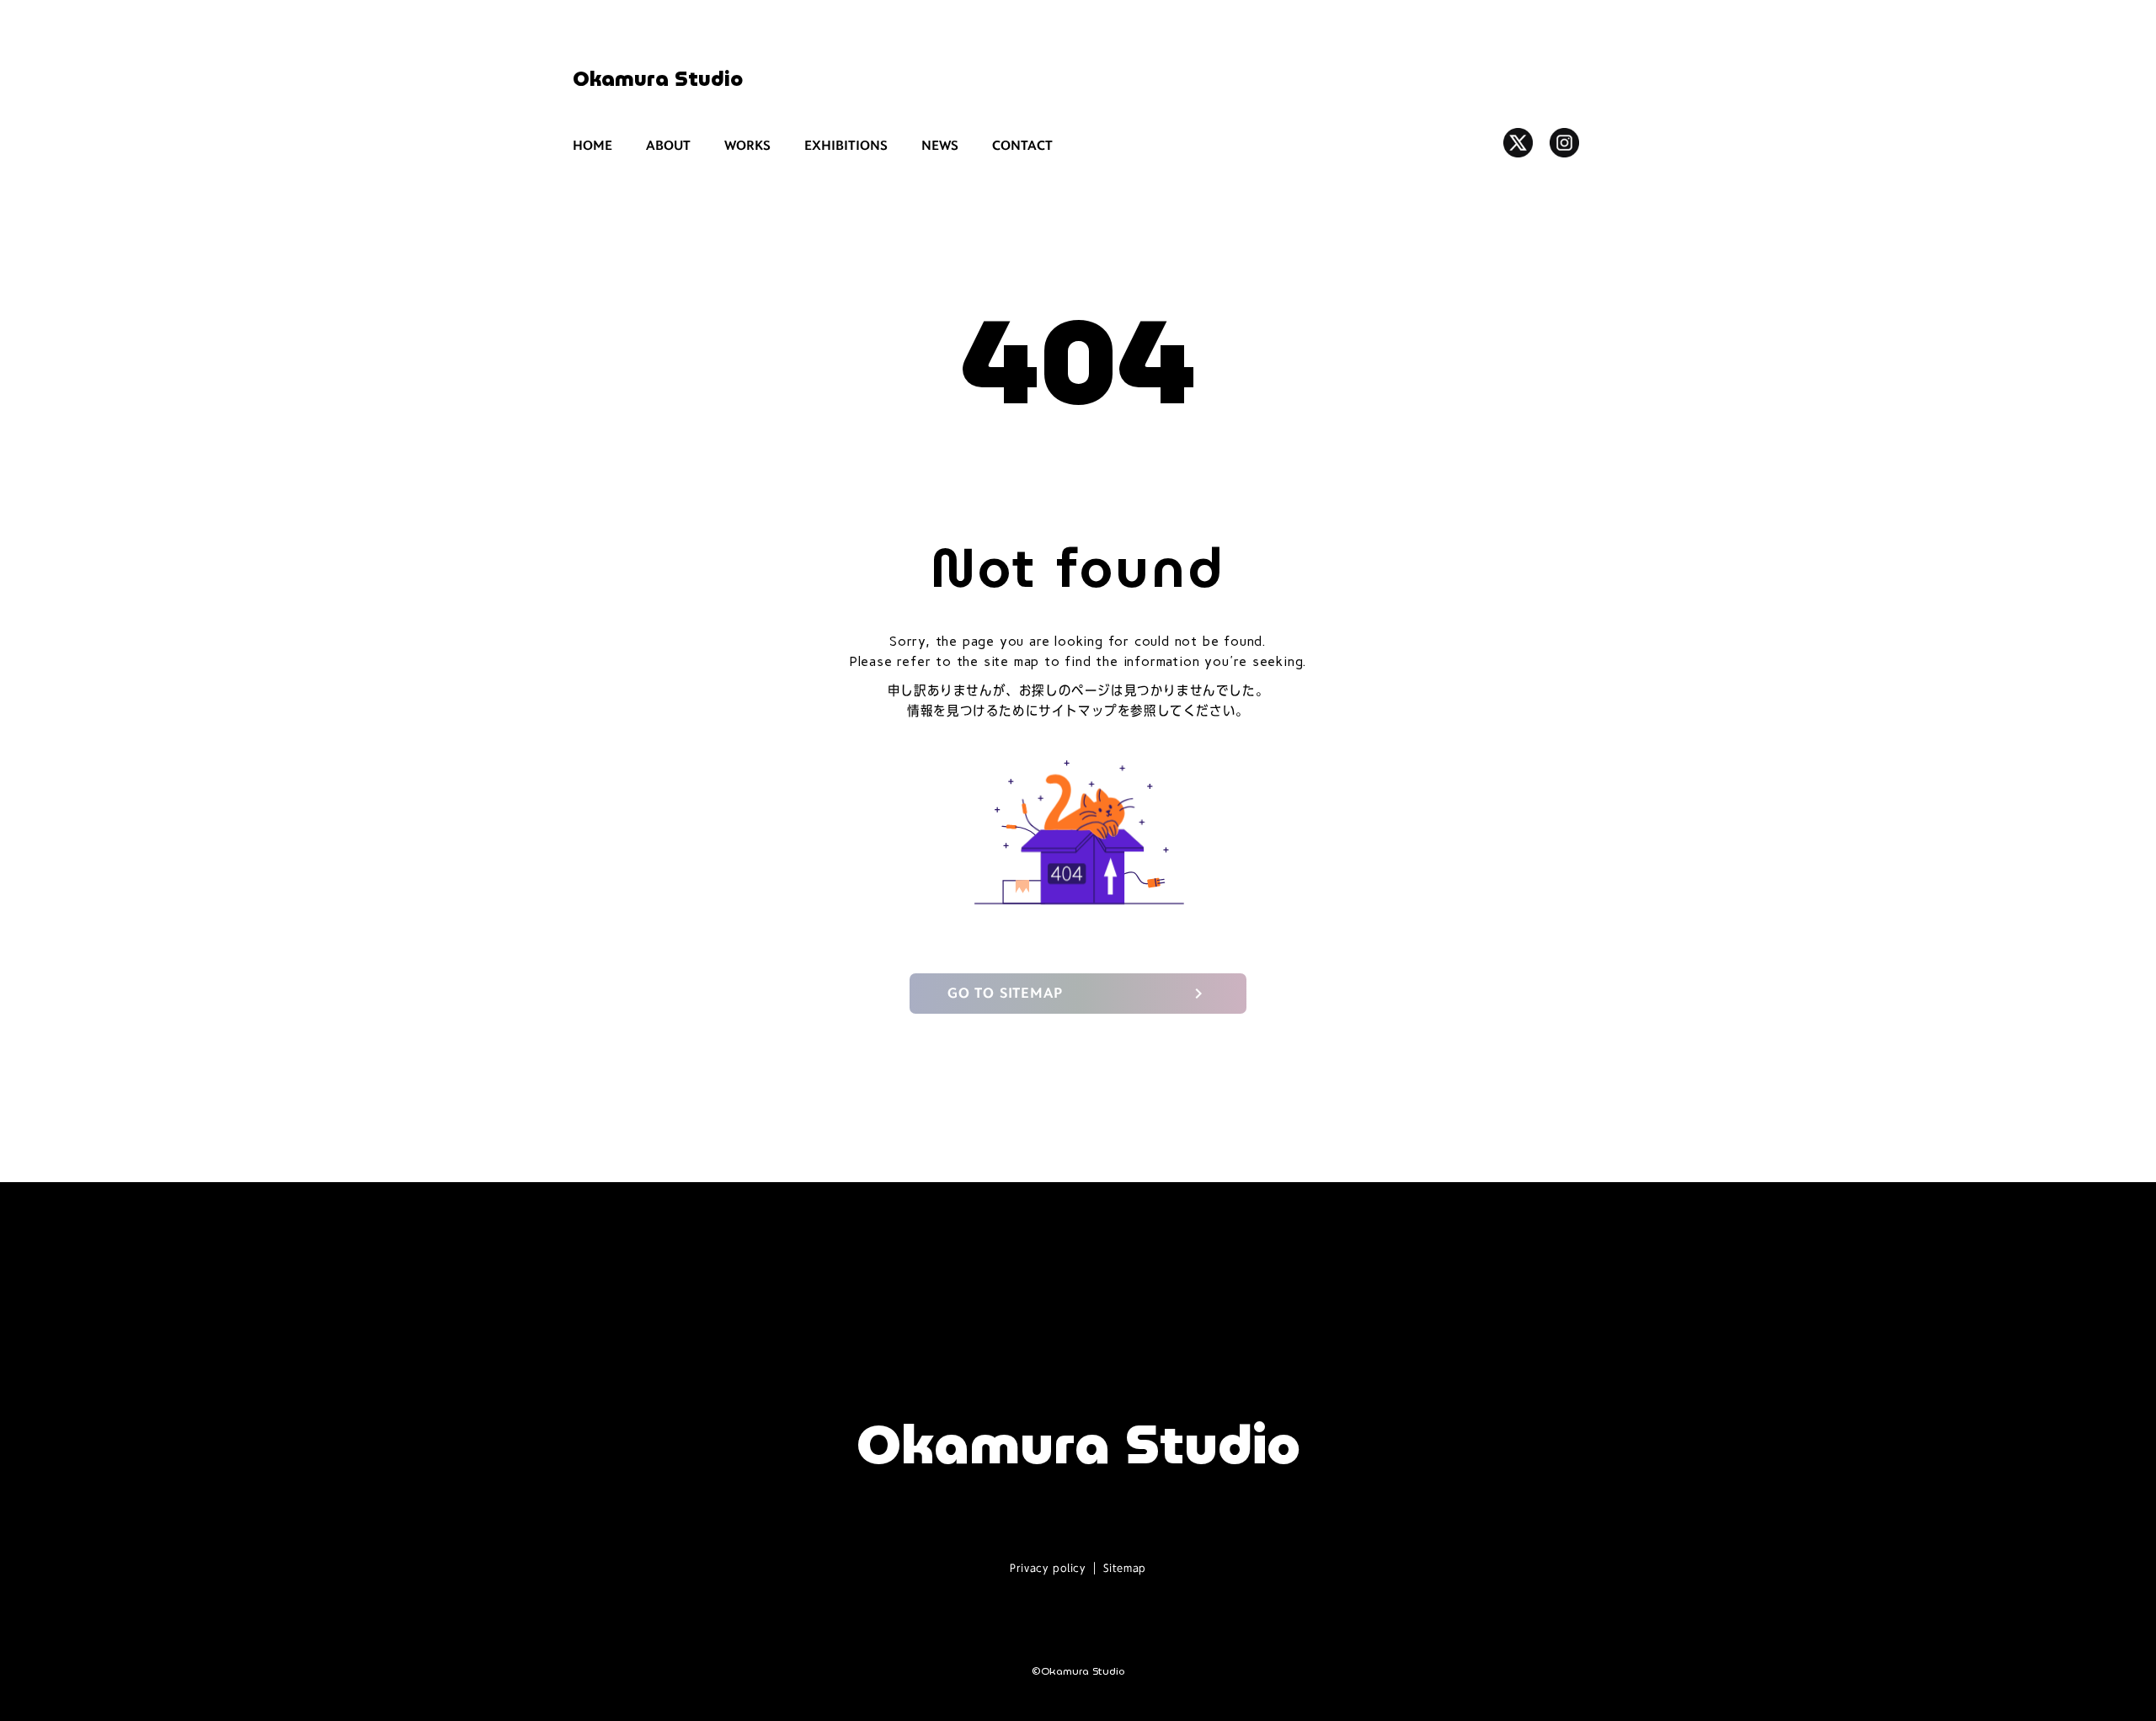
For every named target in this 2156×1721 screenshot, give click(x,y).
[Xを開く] (1518, 143)
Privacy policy (1047, 1568)
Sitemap (1125, 1568)
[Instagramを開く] (1564, 143)
